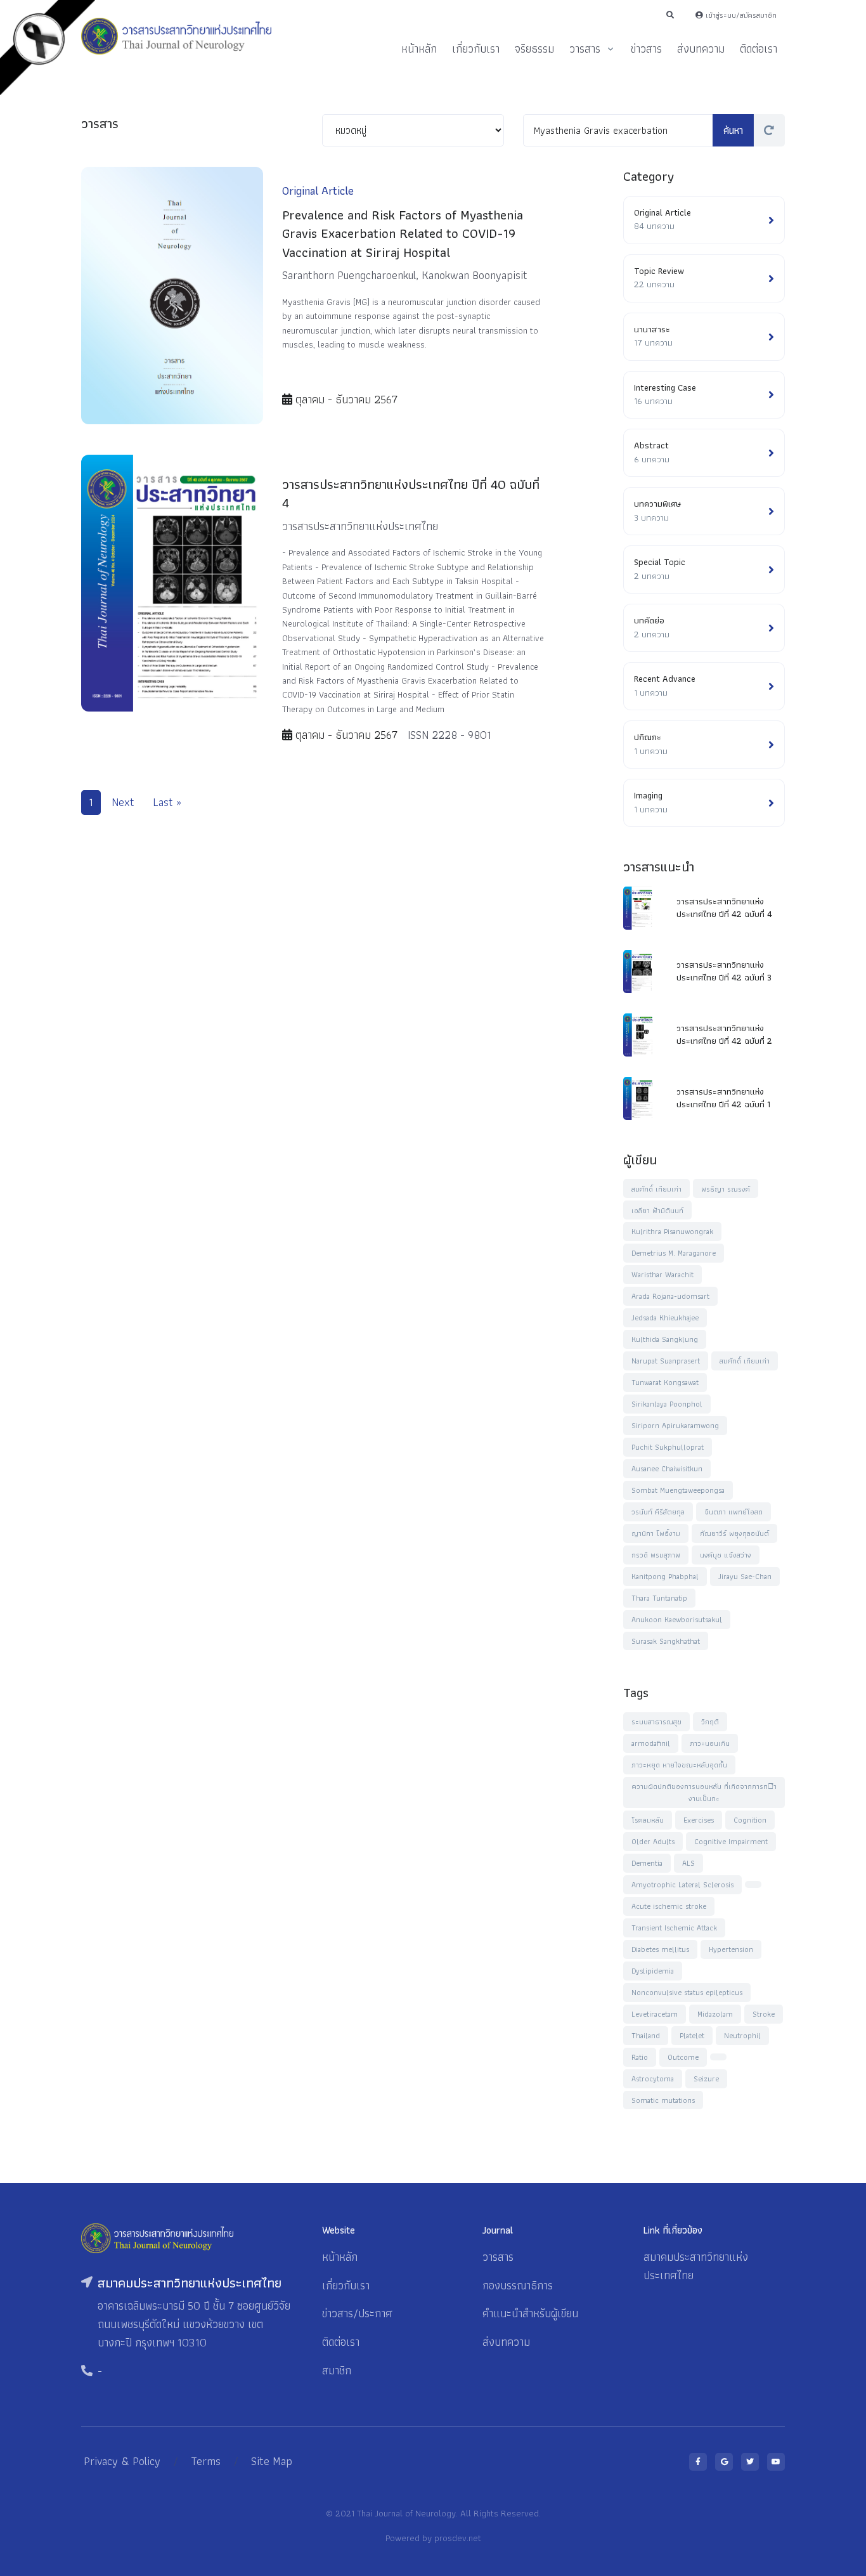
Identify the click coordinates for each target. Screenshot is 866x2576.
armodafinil (651, 1743)
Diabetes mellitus (660, 1949)
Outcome (683, 2057)
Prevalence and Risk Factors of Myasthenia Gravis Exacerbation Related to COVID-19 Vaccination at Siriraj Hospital (403, 233)
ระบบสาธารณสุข (656, 1721)
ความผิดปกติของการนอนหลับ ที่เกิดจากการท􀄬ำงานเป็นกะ (704, 1792)
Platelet (692, 2035)
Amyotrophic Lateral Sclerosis (682, 1884)
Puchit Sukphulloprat (668, 1447)
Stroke (764, 2014)
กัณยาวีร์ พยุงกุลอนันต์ (734, 1533)
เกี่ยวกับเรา (476, 49)
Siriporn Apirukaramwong (675, 1425)
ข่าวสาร (646, 49)
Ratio (640, 2057)
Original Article (318, 191)
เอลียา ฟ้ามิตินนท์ (657, 1210)
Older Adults (653, 1841)
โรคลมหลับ (648, 1820)
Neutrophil (742, 2035)
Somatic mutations (663, 2100)
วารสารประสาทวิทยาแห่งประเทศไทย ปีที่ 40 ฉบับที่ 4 (411, 493)
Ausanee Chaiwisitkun (667, 1468)
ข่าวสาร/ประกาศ (357, 2313)
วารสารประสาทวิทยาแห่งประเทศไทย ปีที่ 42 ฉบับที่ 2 (724, 1034)
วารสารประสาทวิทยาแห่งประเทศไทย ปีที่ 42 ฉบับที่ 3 (724, 971)
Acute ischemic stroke (669, 1906)
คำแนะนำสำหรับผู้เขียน (530, 2313)
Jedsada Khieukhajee (665, 1317)
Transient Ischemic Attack (674, 1928)
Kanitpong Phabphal (665, 1576)
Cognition (750, 1820)
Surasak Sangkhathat (666, 1641)
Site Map (272, 2461)
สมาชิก (337, 2370)
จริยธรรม (534, 49)
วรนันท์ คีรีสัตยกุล (658, 1512)
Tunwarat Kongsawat (665, 1382)
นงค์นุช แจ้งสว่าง (726, 1555)
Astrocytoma (653, 2078)
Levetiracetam (655, 2014)
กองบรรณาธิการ (518, 2285)
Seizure (706, 2078)
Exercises (699, 1820)
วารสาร (585, 49)
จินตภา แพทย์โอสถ (734, 1512)
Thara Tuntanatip (659, 1598)
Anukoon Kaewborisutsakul (677, 1619)
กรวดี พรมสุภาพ (656, 1555)
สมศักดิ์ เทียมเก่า (656, 1189)
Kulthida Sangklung (665, 1339)
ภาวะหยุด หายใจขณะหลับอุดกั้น (679, 1765)
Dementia (647, 1863)
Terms (206, 2461)
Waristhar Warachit (662, 1274)
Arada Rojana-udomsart (670, 1296)
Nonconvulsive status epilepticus (687, 1992)
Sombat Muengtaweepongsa (678, 1490)
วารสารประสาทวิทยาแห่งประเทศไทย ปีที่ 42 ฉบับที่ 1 (723, 1098)
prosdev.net (458, 2538)
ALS (688, 1863)
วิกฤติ (710, 1721)
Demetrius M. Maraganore (674, 1253)
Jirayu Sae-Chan (745, 1576)
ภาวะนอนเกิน (710, 1743)
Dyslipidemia (653, 1971)
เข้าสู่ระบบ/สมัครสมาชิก (740, 15)
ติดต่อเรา (759, 49)
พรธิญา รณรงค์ (726, 1189)
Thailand (646, 2035)
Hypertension (731, 1949)
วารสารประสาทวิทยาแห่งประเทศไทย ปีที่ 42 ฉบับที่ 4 (724, 907)
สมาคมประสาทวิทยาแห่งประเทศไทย (696, 2266)
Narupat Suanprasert (666, 1361)
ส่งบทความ (701, 49)
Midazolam (715, 2014)
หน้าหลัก (419, 49)
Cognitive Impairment (731, 1841)
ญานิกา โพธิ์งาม (656, 1533)
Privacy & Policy (122, 2461)
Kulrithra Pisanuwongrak (672, 1231)
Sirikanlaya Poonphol (667, 1404)
